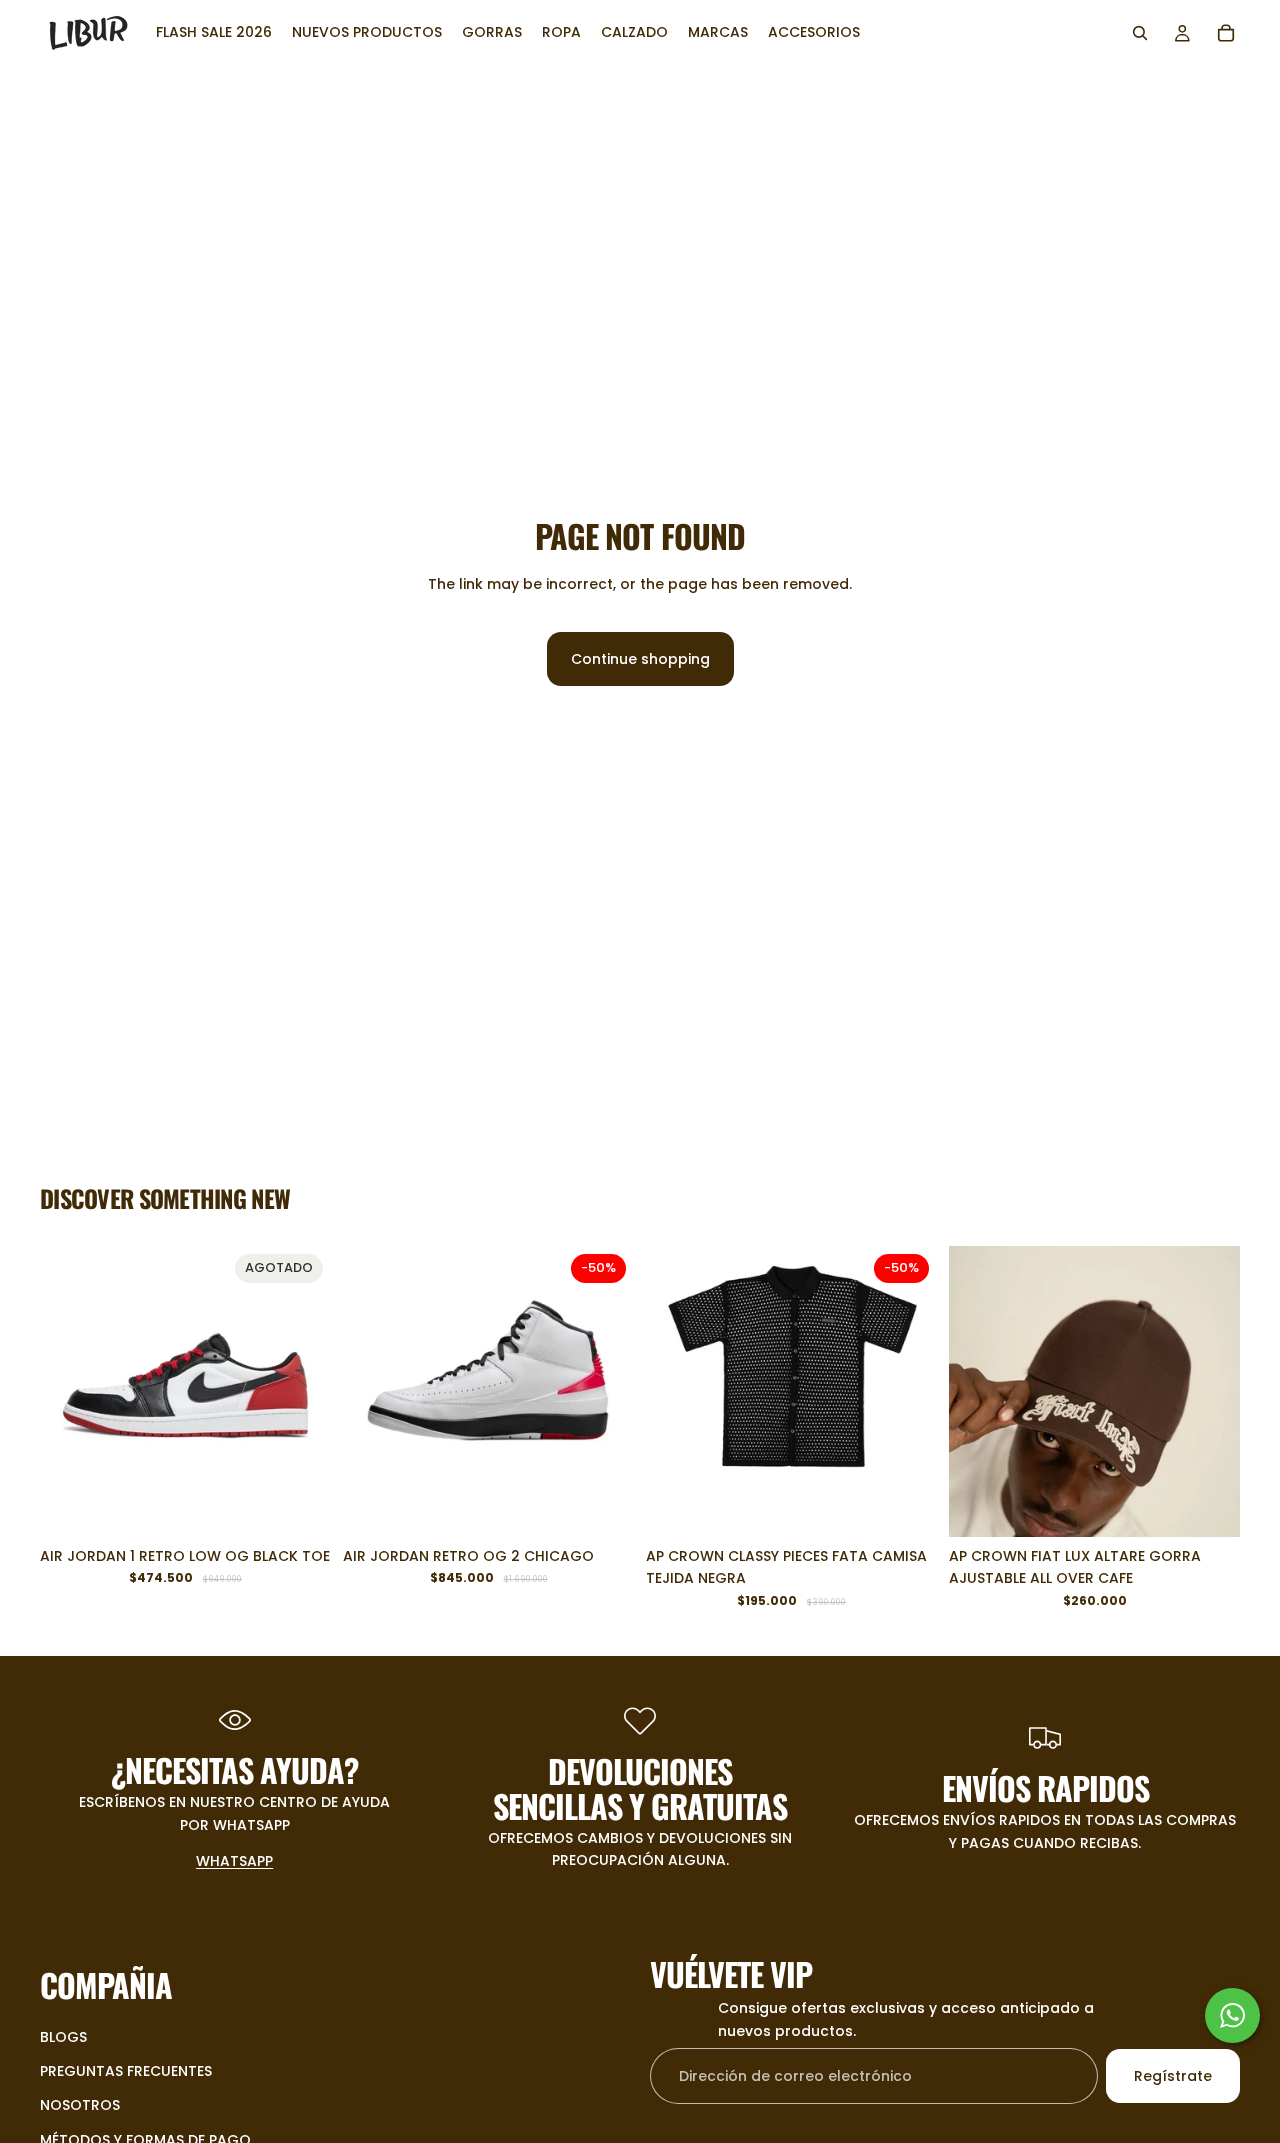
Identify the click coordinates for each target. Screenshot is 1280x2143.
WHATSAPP (234, 1861)
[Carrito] (1226, 33)
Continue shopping (640, 659)
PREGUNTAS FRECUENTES (126, 2071)
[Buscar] (1140, 33)
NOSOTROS (80, 2106)
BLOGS (63, 2037)
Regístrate (1173, 2076)
